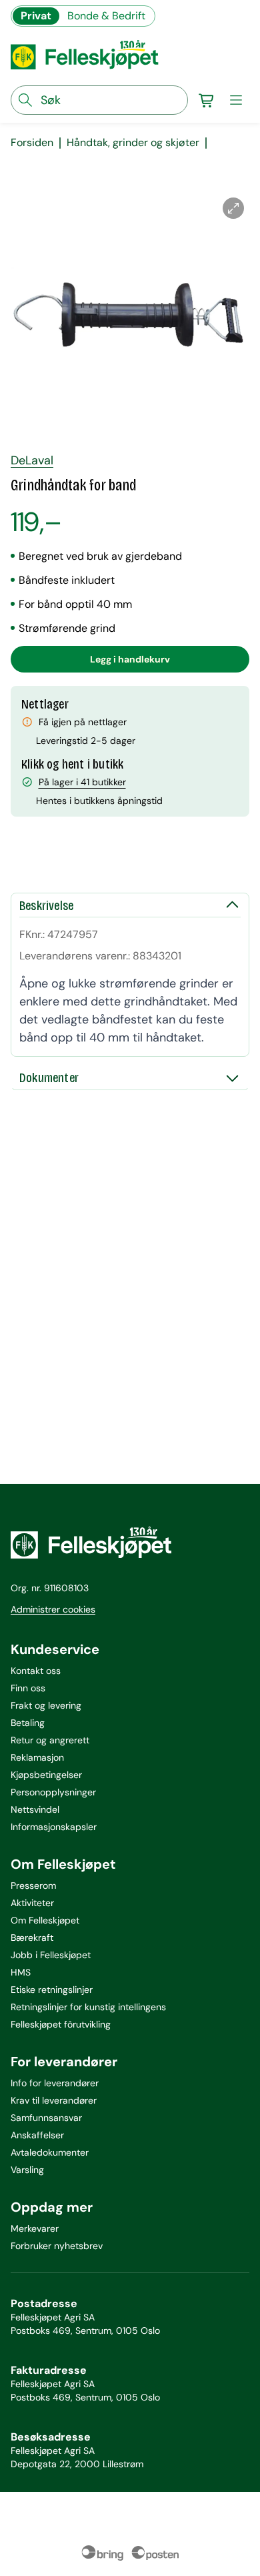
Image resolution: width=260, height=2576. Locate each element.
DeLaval (32, 460)
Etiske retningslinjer (52, 1990)
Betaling (28, 1723)
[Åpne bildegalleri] (233, 208)
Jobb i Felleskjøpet (51, 1955)
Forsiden (32, 143)
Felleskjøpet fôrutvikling (61, 2024)
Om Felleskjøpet (45, 1920)
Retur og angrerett (50, 1740)
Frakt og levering (46, 1705)
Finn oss (28, 1688)
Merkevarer (35, 2228)
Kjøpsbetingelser (46, 1775)
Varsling (27, 2170)
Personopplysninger (53, 1792)
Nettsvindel (35, 1809)
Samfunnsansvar (46, 2118)
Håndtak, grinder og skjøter (133, 143)
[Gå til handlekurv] (207, 100)
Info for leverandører (55, 2083)
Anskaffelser (37, 2135)
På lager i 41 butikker (82, 782)
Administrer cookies (53, 1609)
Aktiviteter (32, 1903)
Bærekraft (32, 1938)
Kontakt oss (36, 1671)
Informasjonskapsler (54, 1827)
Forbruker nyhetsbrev (57, 2246)
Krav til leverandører (54, 2100)
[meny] (236, 100)
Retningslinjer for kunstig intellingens (88, 2007)
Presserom (33, 1885)
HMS (21, 1972)
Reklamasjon (37, 1757)
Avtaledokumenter (50, 2152)
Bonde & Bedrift (106, 16)
